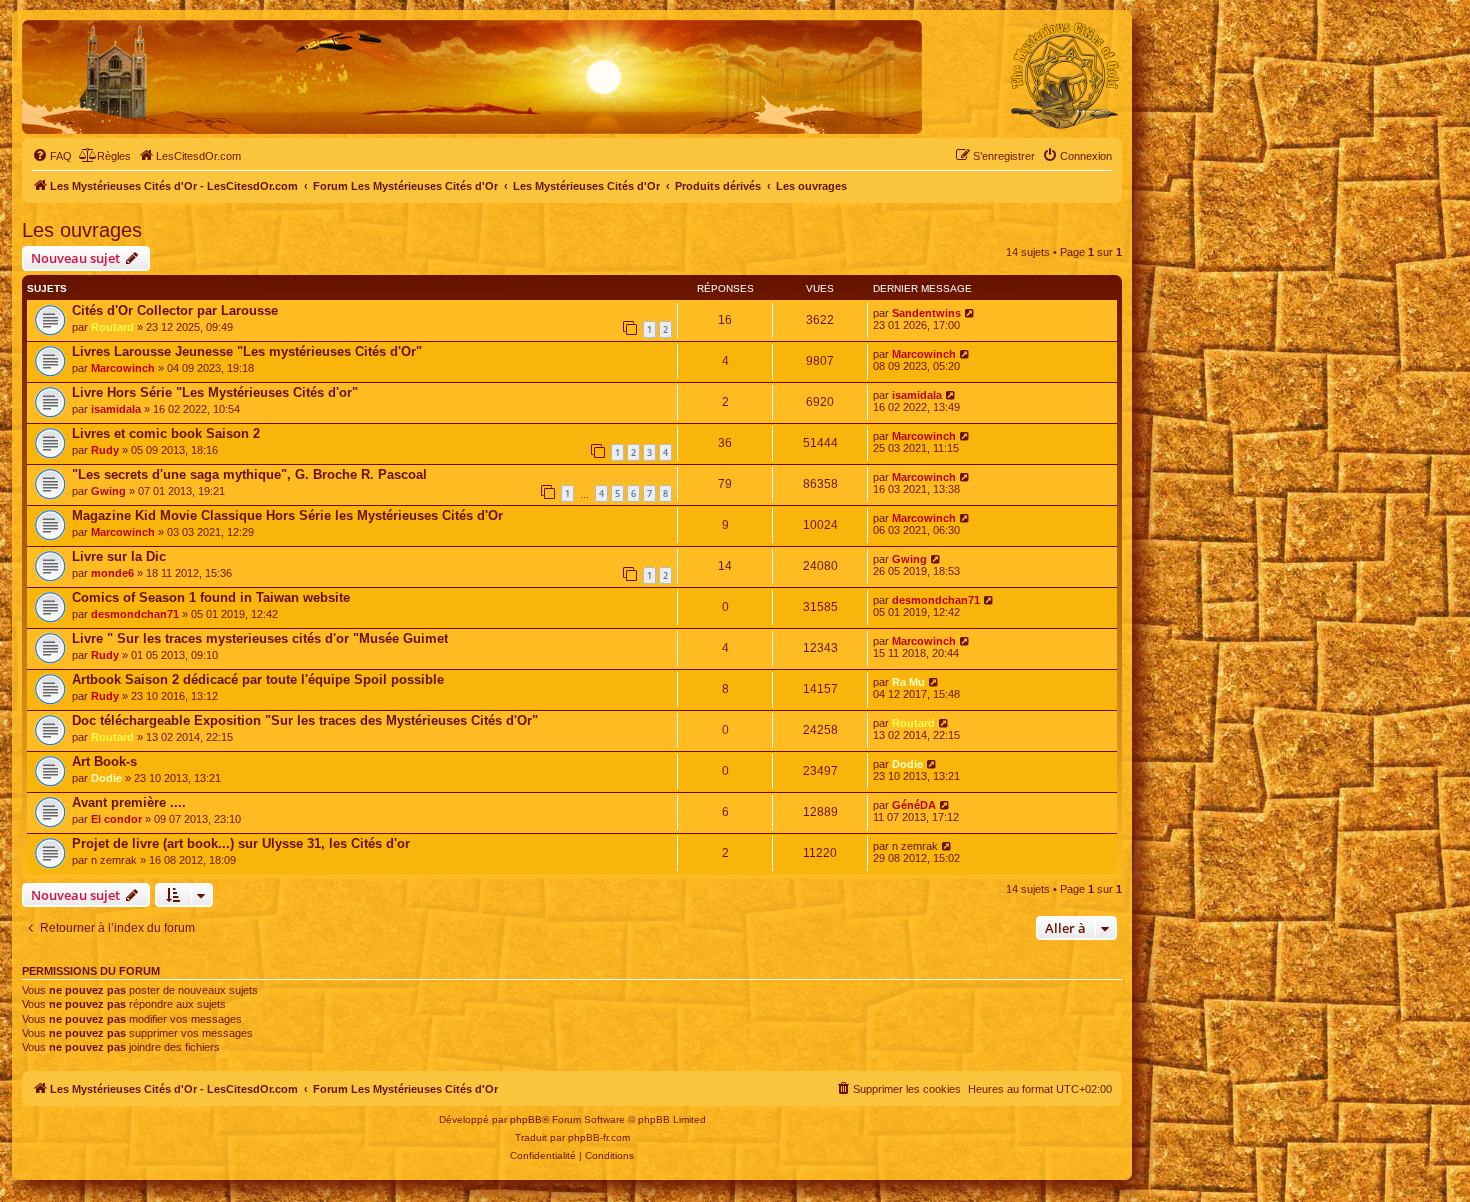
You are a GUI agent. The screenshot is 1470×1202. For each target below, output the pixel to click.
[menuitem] (52, 156)
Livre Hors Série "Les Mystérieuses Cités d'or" (215, 392)
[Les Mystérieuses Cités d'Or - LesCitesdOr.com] (1065, 76)
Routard (112, 327)
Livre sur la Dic (119, 556)
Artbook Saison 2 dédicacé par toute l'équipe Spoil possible (258, 679)
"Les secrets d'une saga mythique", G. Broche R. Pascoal (249, 474)
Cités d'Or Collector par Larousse (175, 310)
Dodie (106, 778)
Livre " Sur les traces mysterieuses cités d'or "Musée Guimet (260, 638)
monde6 (112, 573)
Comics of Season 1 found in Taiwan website (211, 597)
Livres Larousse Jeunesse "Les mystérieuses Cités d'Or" (247, 351)
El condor (116, 819)
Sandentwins (926, 313)
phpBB (526, 1119)
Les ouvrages (82, 230)
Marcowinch (123, 368)
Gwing (108, 491)
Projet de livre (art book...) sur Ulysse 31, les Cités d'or (241, 843)
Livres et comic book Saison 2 (166, 433)
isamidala (116, 409)
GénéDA (914, 805)
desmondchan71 (135, 614)
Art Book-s (104, 761)
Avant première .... (129, 802)
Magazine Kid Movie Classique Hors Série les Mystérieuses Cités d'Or (287, 515)
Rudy (105, 450)
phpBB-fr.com (599, 1137)
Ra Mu (908, 682)
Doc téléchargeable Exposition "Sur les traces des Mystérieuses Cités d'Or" (305, 720)
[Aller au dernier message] (970, 313)
